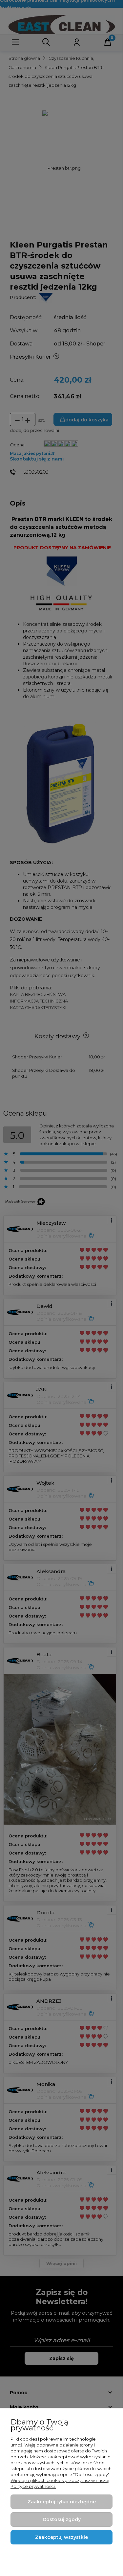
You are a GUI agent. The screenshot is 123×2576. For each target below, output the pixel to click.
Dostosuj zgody (62, 2519)
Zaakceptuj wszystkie (61, 2537)
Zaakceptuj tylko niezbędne (62, 2502)
